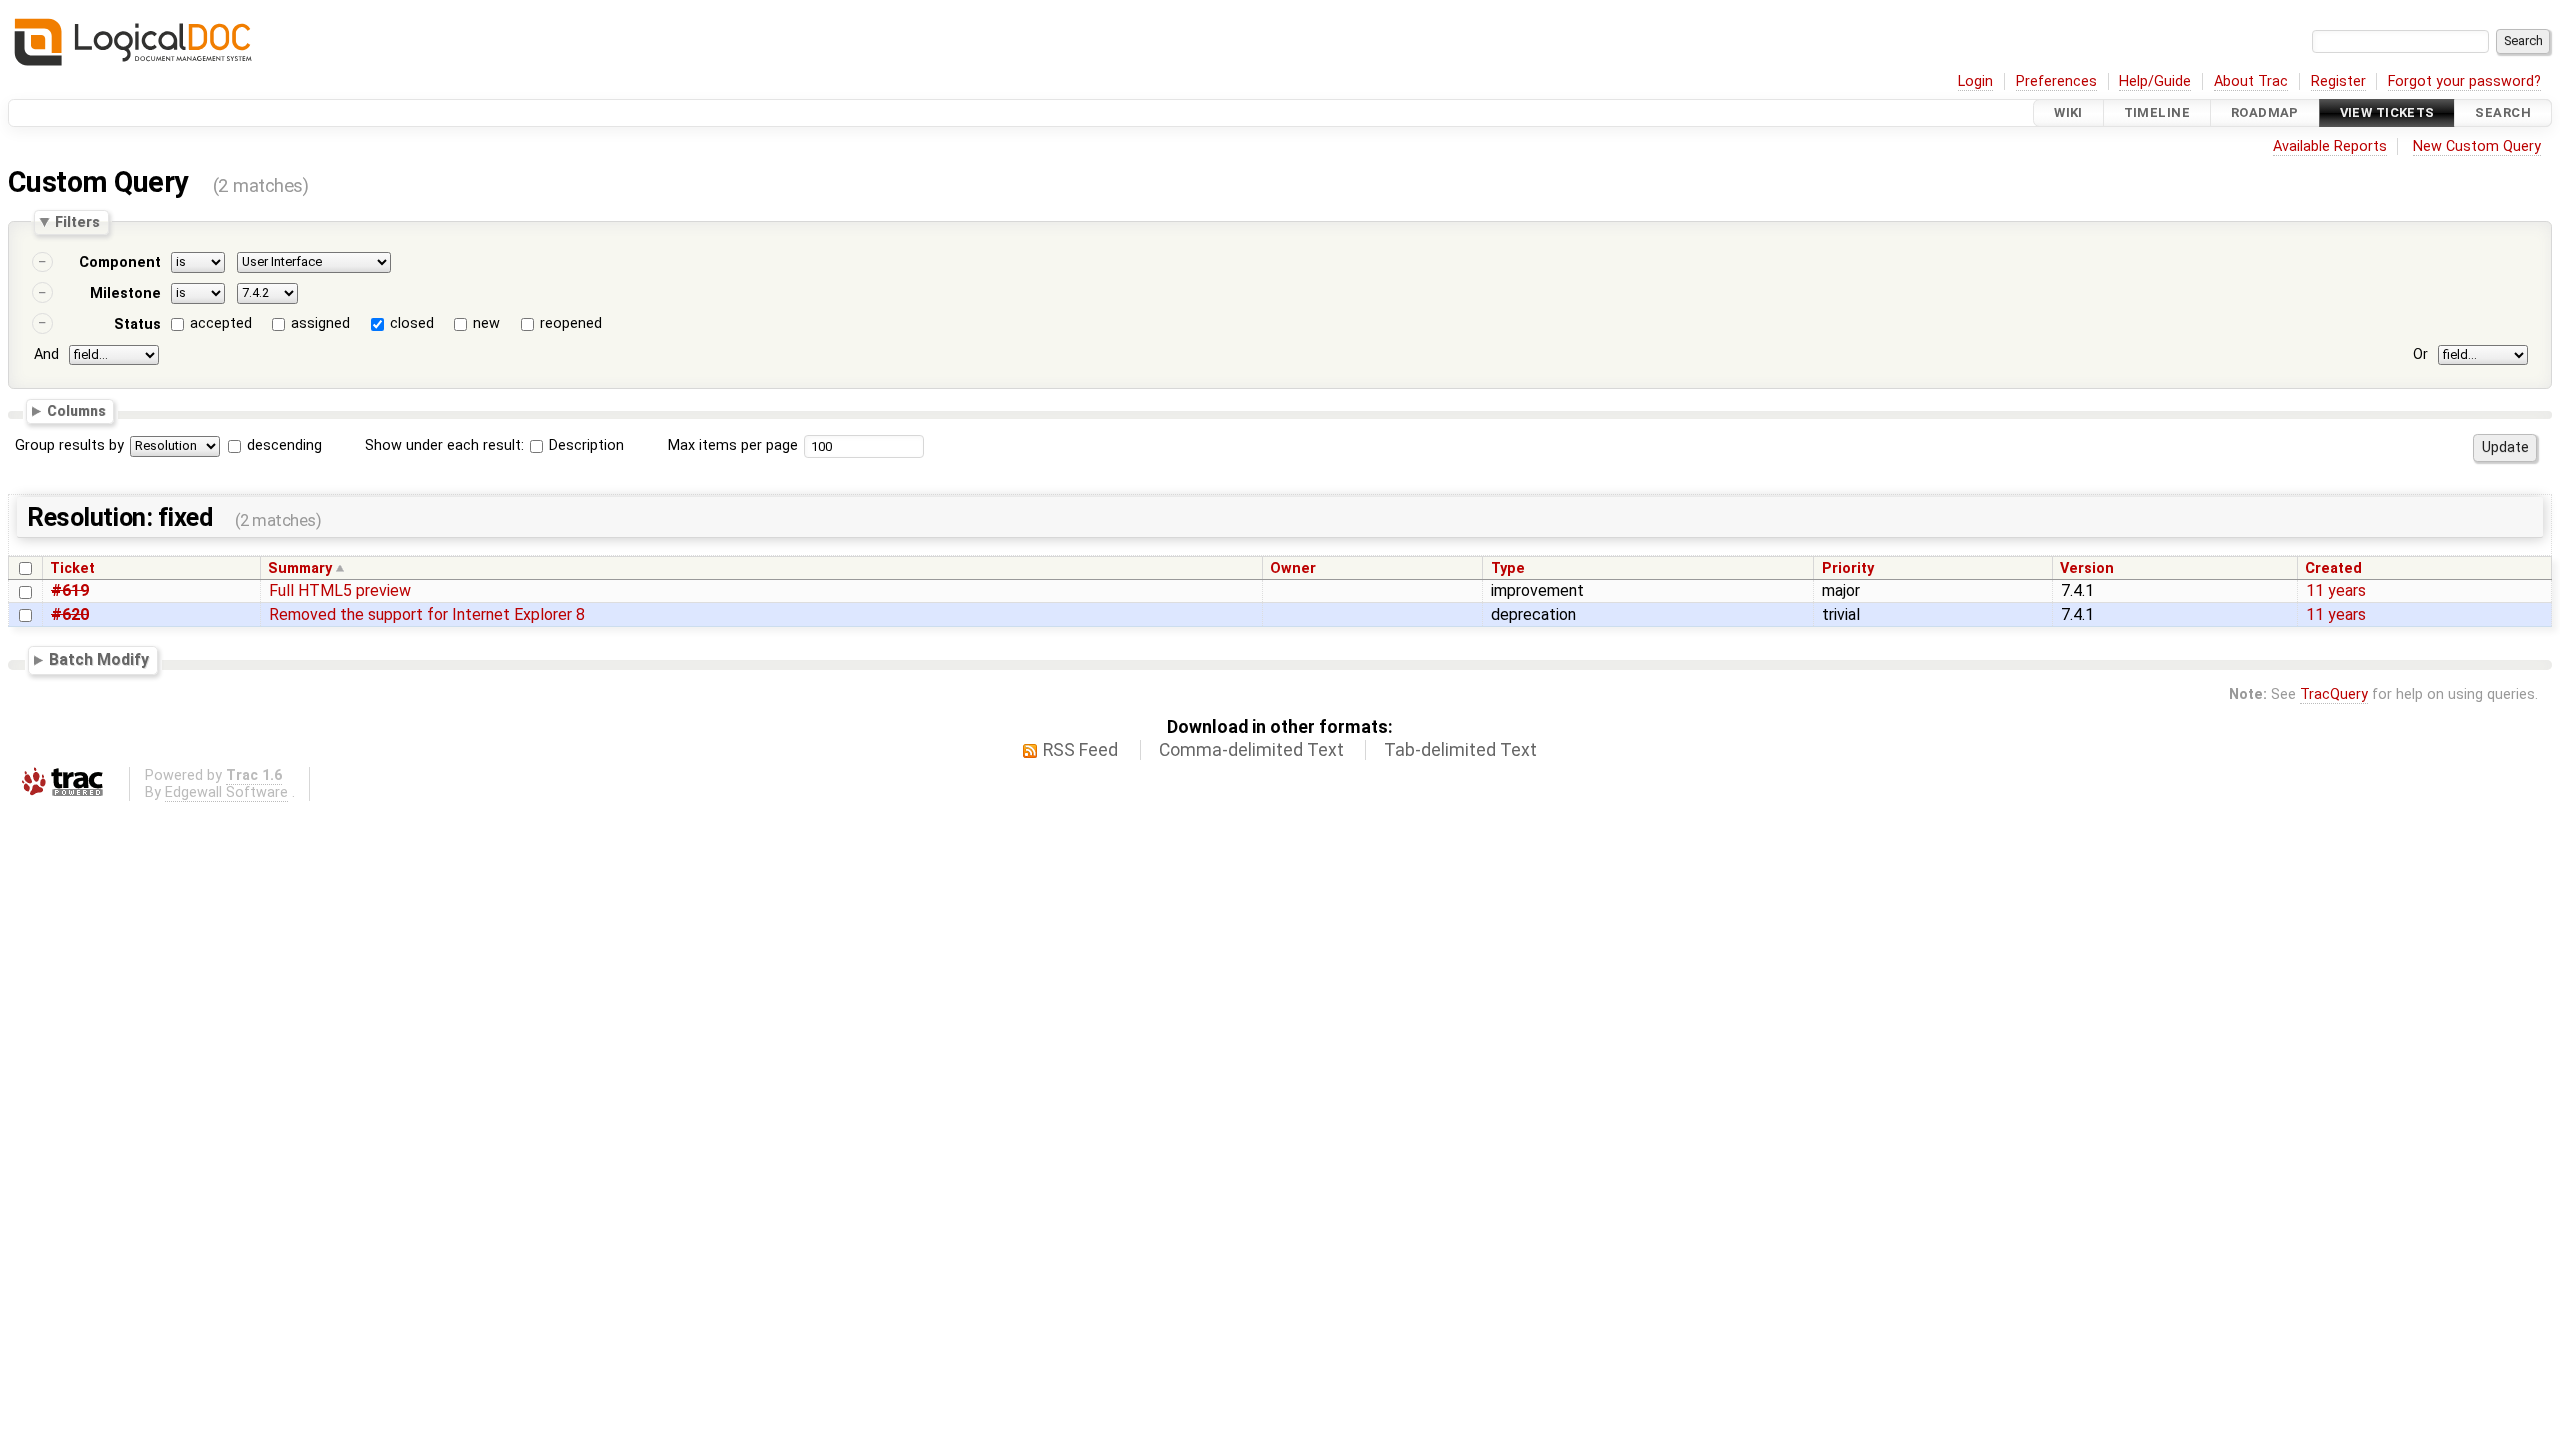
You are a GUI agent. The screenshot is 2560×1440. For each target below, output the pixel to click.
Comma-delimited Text (1251, 750)
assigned (320, 323)
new (486, 323)
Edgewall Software (226, 792)
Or (2420, 354)
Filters (77, 222)
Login (1975, 81)
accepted (221, 323)
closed (412, 323)
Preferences (2056, 81)
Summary (300, 568)
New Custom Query (2477, 146)
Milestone (125, 293)
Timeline (2157, 112)
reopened (571, 323)
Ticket (72, 568)
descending (284, 445)
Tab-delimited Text (1460, 750)
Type (1508, 568)
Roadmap (2265, 112)
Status (137, 324)
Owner (1293, 568)
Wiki (2068, 112)
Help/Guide (2155, 81)
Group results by (69, 445)
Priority (1848, 568)
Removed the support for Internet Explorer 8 (427, 614)
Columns (76, 411)
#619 (70, 590)
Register (2338, 81)
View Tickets (2387, 112)
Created (2333, 568)
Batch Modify (99, 660)
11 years (2336, 590)
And (46, 354)
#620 (70, 614)
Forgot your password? (2464, 81)
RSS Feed (1080, 750)
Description (584, 445)
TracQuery (2334, 694)
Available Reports (2330, 146)
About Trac (2251, 81)
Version (2087, 568)
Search (2503, 112)
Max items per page (733, 445)
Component (120, 262)
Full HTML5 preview (340, 590)
